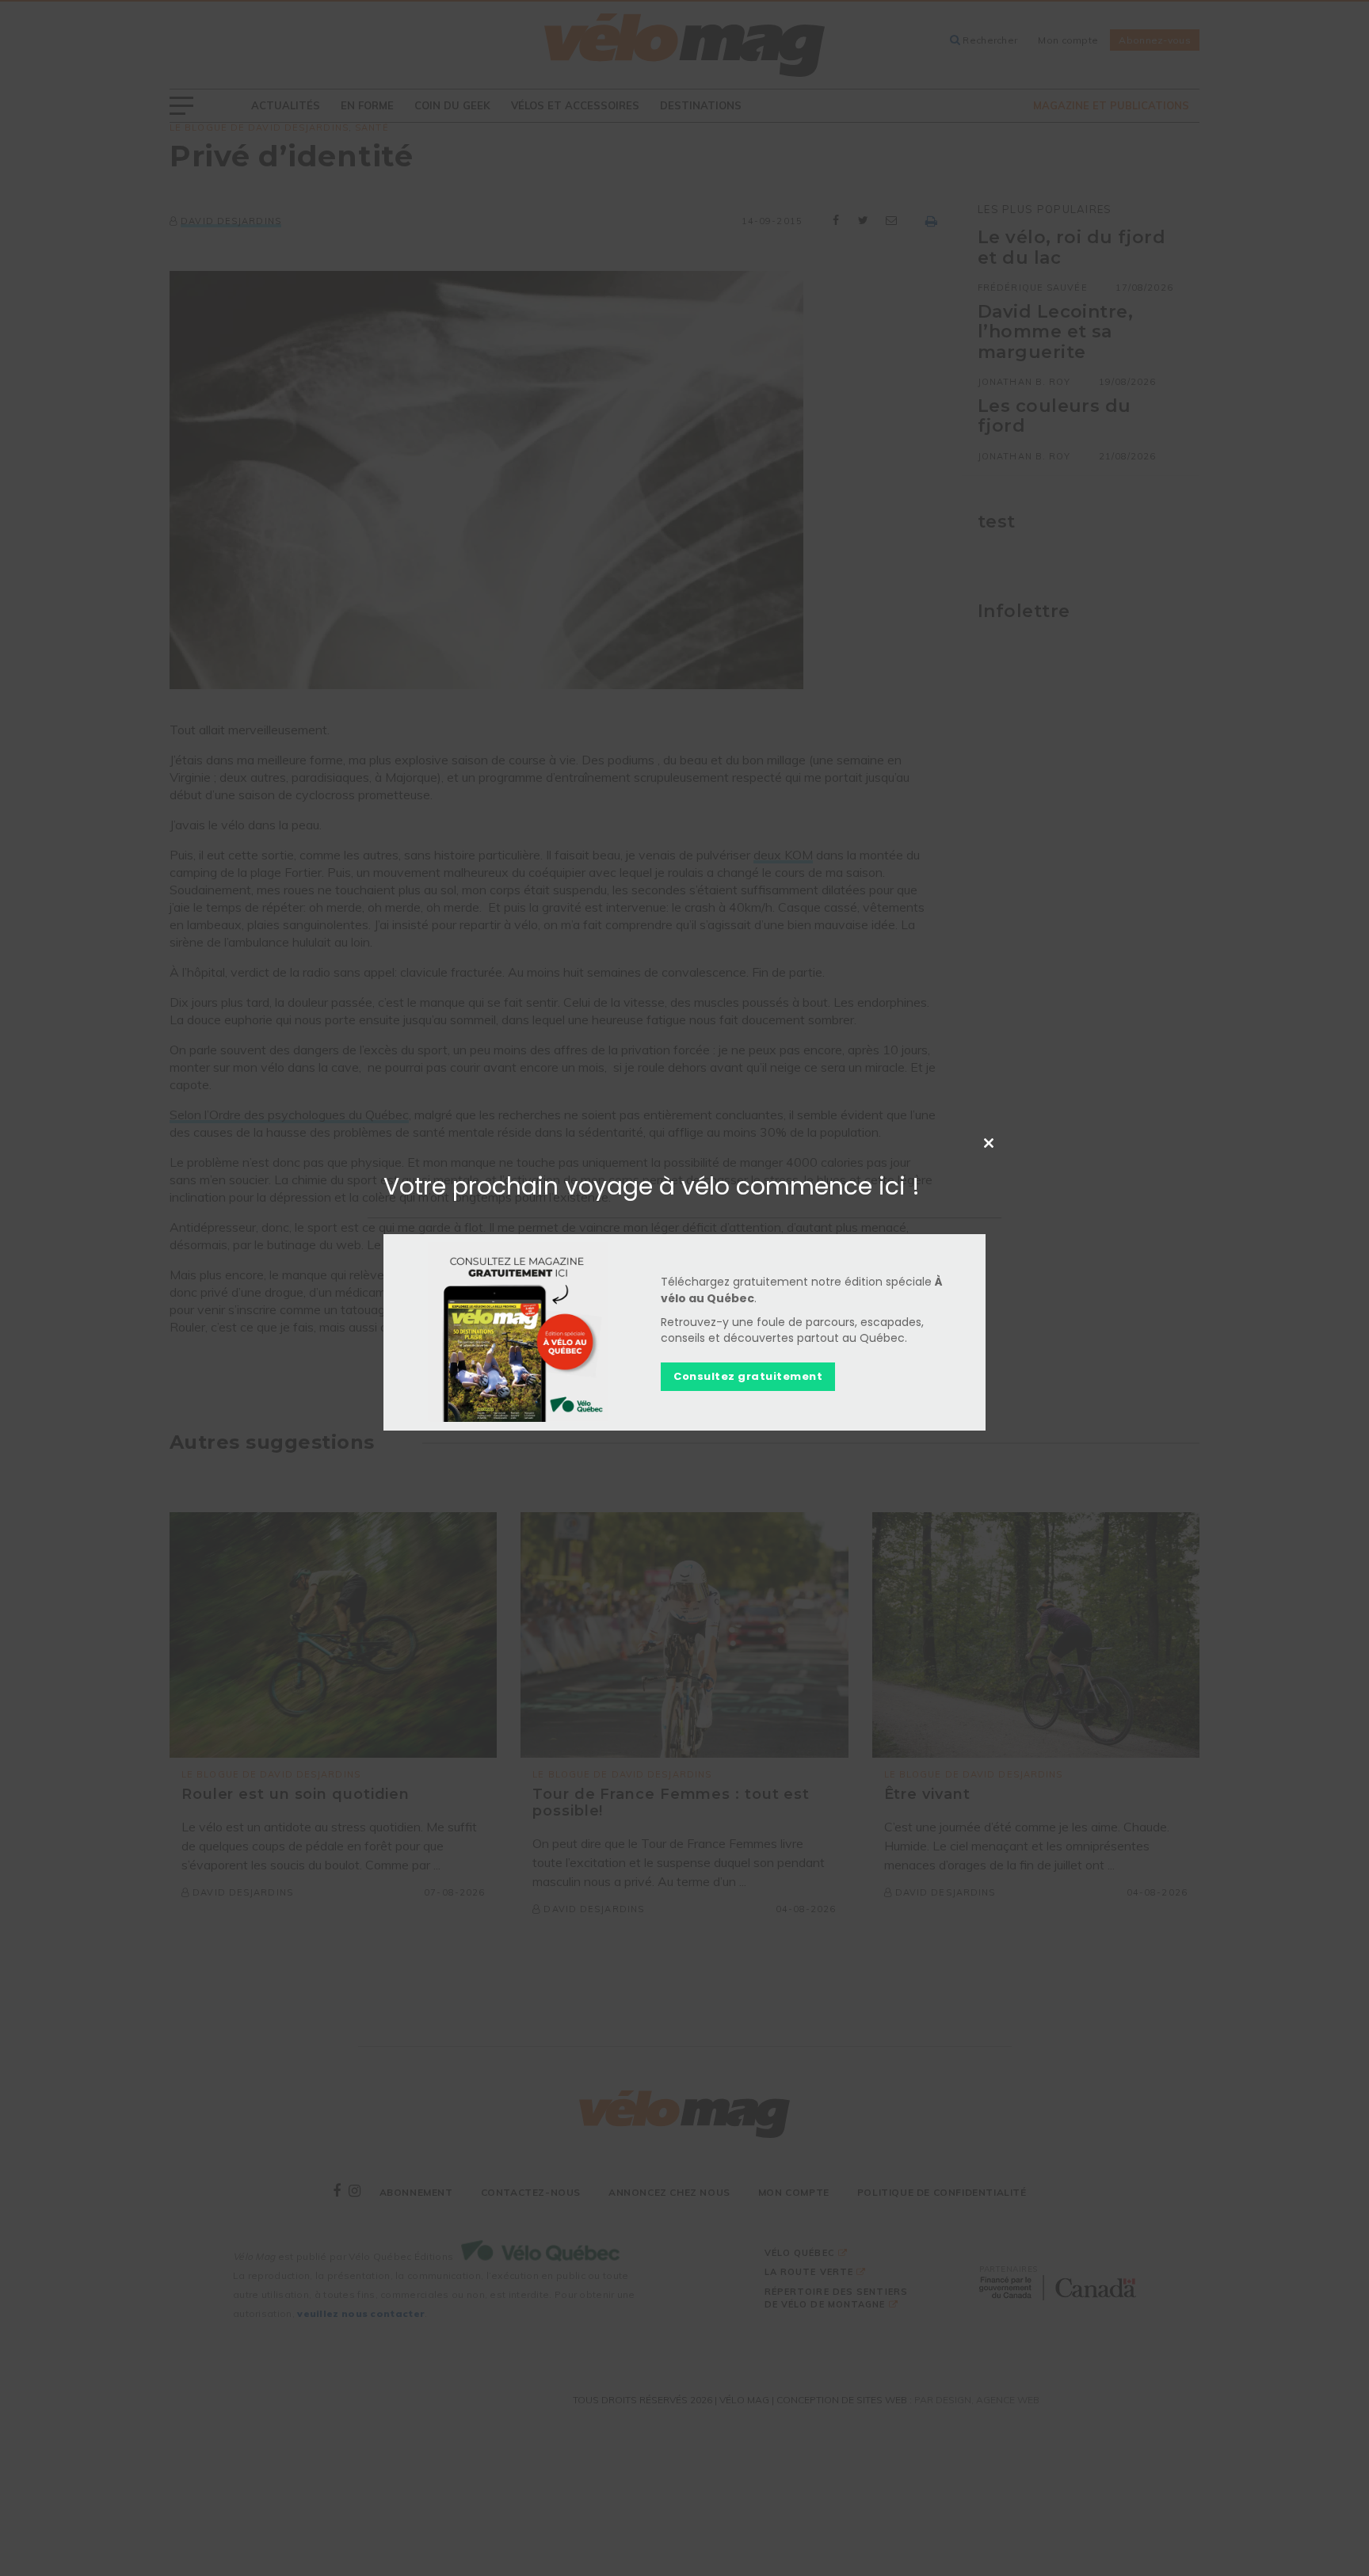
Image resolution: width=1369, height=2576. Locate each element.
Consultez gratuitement (748, 1376)
